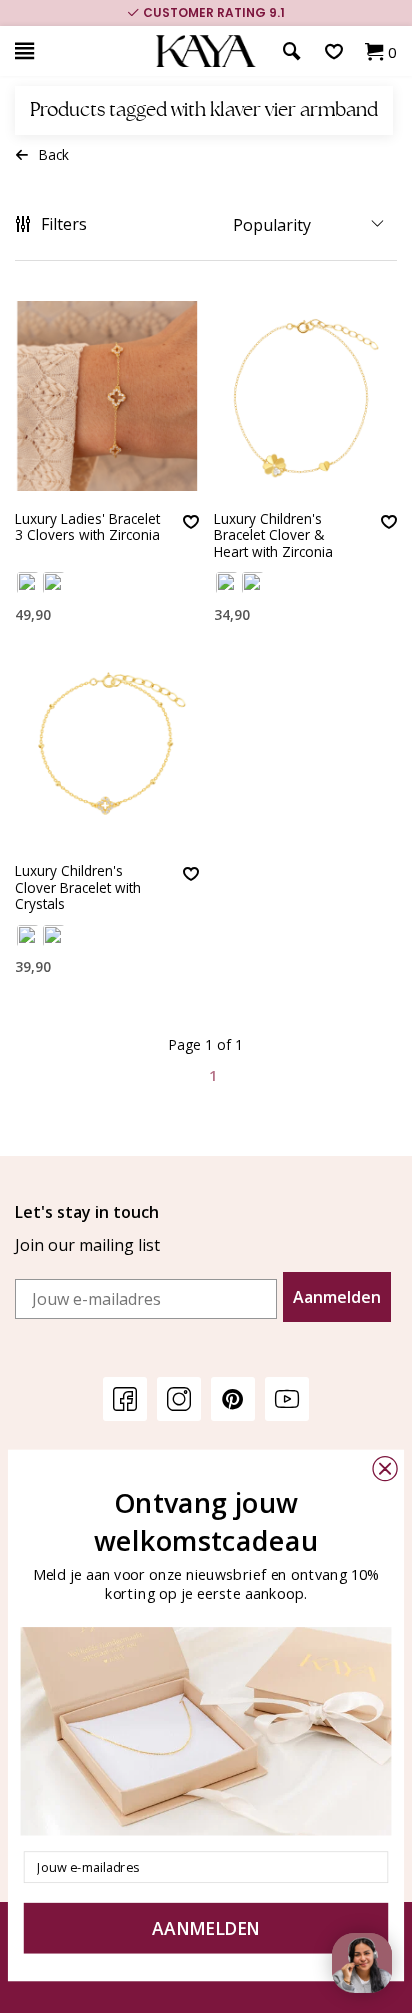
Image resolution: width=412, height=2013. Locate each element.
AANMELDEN (206, 1928)
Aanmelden (337, 1297)
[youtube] (287, 1398)
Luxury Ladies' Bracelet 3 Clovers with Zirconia (87, 527)
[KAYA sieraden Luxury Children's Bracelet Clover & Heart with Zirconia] (306, 396)
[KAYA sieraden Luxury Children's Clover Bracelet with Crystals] (107, 748)
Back (54, 154)
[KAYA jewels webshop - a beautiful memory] (206, 51)
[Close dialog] (384, 1468)
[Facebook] (125, 1398)
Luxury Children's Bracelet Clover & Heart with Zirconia (273, 536)
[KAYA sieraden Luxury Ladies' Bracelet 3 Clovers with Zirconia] (107, 396)
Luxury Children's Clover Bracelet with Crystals (78, 888)
